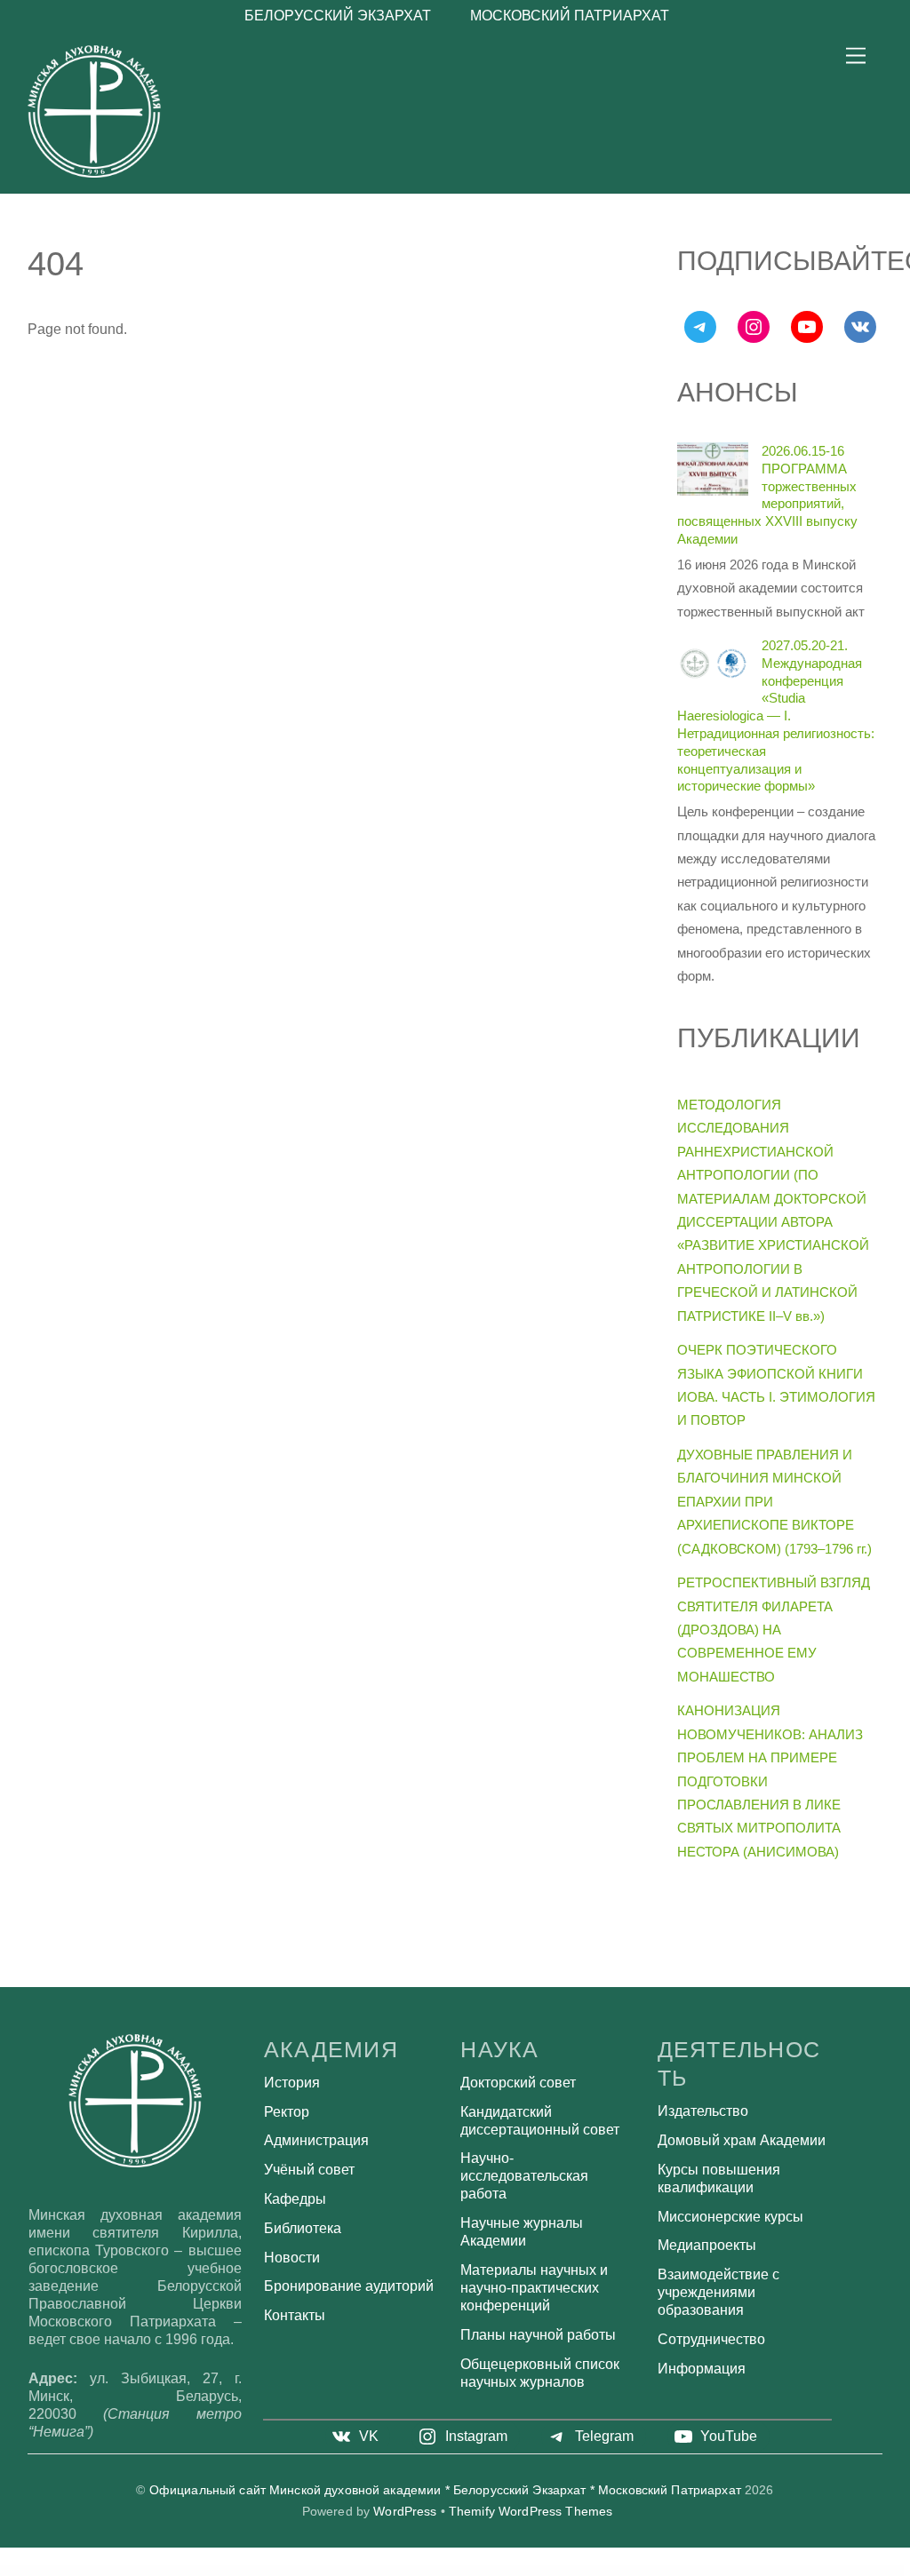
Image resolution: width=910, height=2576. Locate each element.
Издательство (703, 2111)
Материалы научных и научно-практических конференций (534, 2288)
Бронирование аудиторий (349, 2286)
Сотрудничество (711, 2339)
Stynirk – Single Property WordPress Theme (403, 2571)
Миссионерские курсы (730, 2217)
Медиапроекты (707, 2245)
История (292, 2083)
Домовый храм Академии (742, 2140)
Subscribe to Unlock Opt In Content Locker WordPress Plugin (521, 2571)
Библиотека (303, 2228)
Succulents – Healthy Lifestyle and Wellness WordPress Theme (623, 2571)
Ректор (287, 2112)
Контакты (295, 2315)
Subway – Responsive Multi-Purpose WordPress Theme (572, 2571)
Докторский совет (518, 2083)
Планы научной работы (538, 2335)
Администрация (316, 2140)
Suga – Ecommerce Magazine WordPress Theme (672, 2571)
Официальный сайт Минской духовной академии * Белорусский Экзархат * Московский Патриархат (445, 2490)
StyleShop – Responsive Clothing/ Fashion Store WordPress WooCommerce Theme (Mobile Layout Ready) (280, 2571)
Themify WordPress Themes (531, 2512)
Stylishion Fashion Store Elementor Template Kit (363, 2571)
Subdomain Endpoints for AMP (438, 2571)
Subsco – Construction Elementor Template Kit (473, 2571)
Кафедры (295, 2199)
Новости (292, 2258)
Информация (702, 2369)
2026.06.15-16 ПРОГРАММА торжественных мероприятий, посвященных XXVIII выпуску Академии (767, 495)
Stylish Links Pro (333, 2571)
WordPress (405, 2512)
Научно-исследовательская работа (524, 2176)
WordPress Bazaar (226, 2571)
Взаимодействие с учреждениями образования (718, 2292)
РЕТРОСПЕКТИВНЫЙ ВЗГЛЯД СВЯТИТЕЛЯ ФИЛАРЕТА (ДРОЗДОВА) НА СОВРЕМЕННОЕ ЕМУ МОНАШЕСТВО (774, 1630)
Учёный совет (309, 2170)
